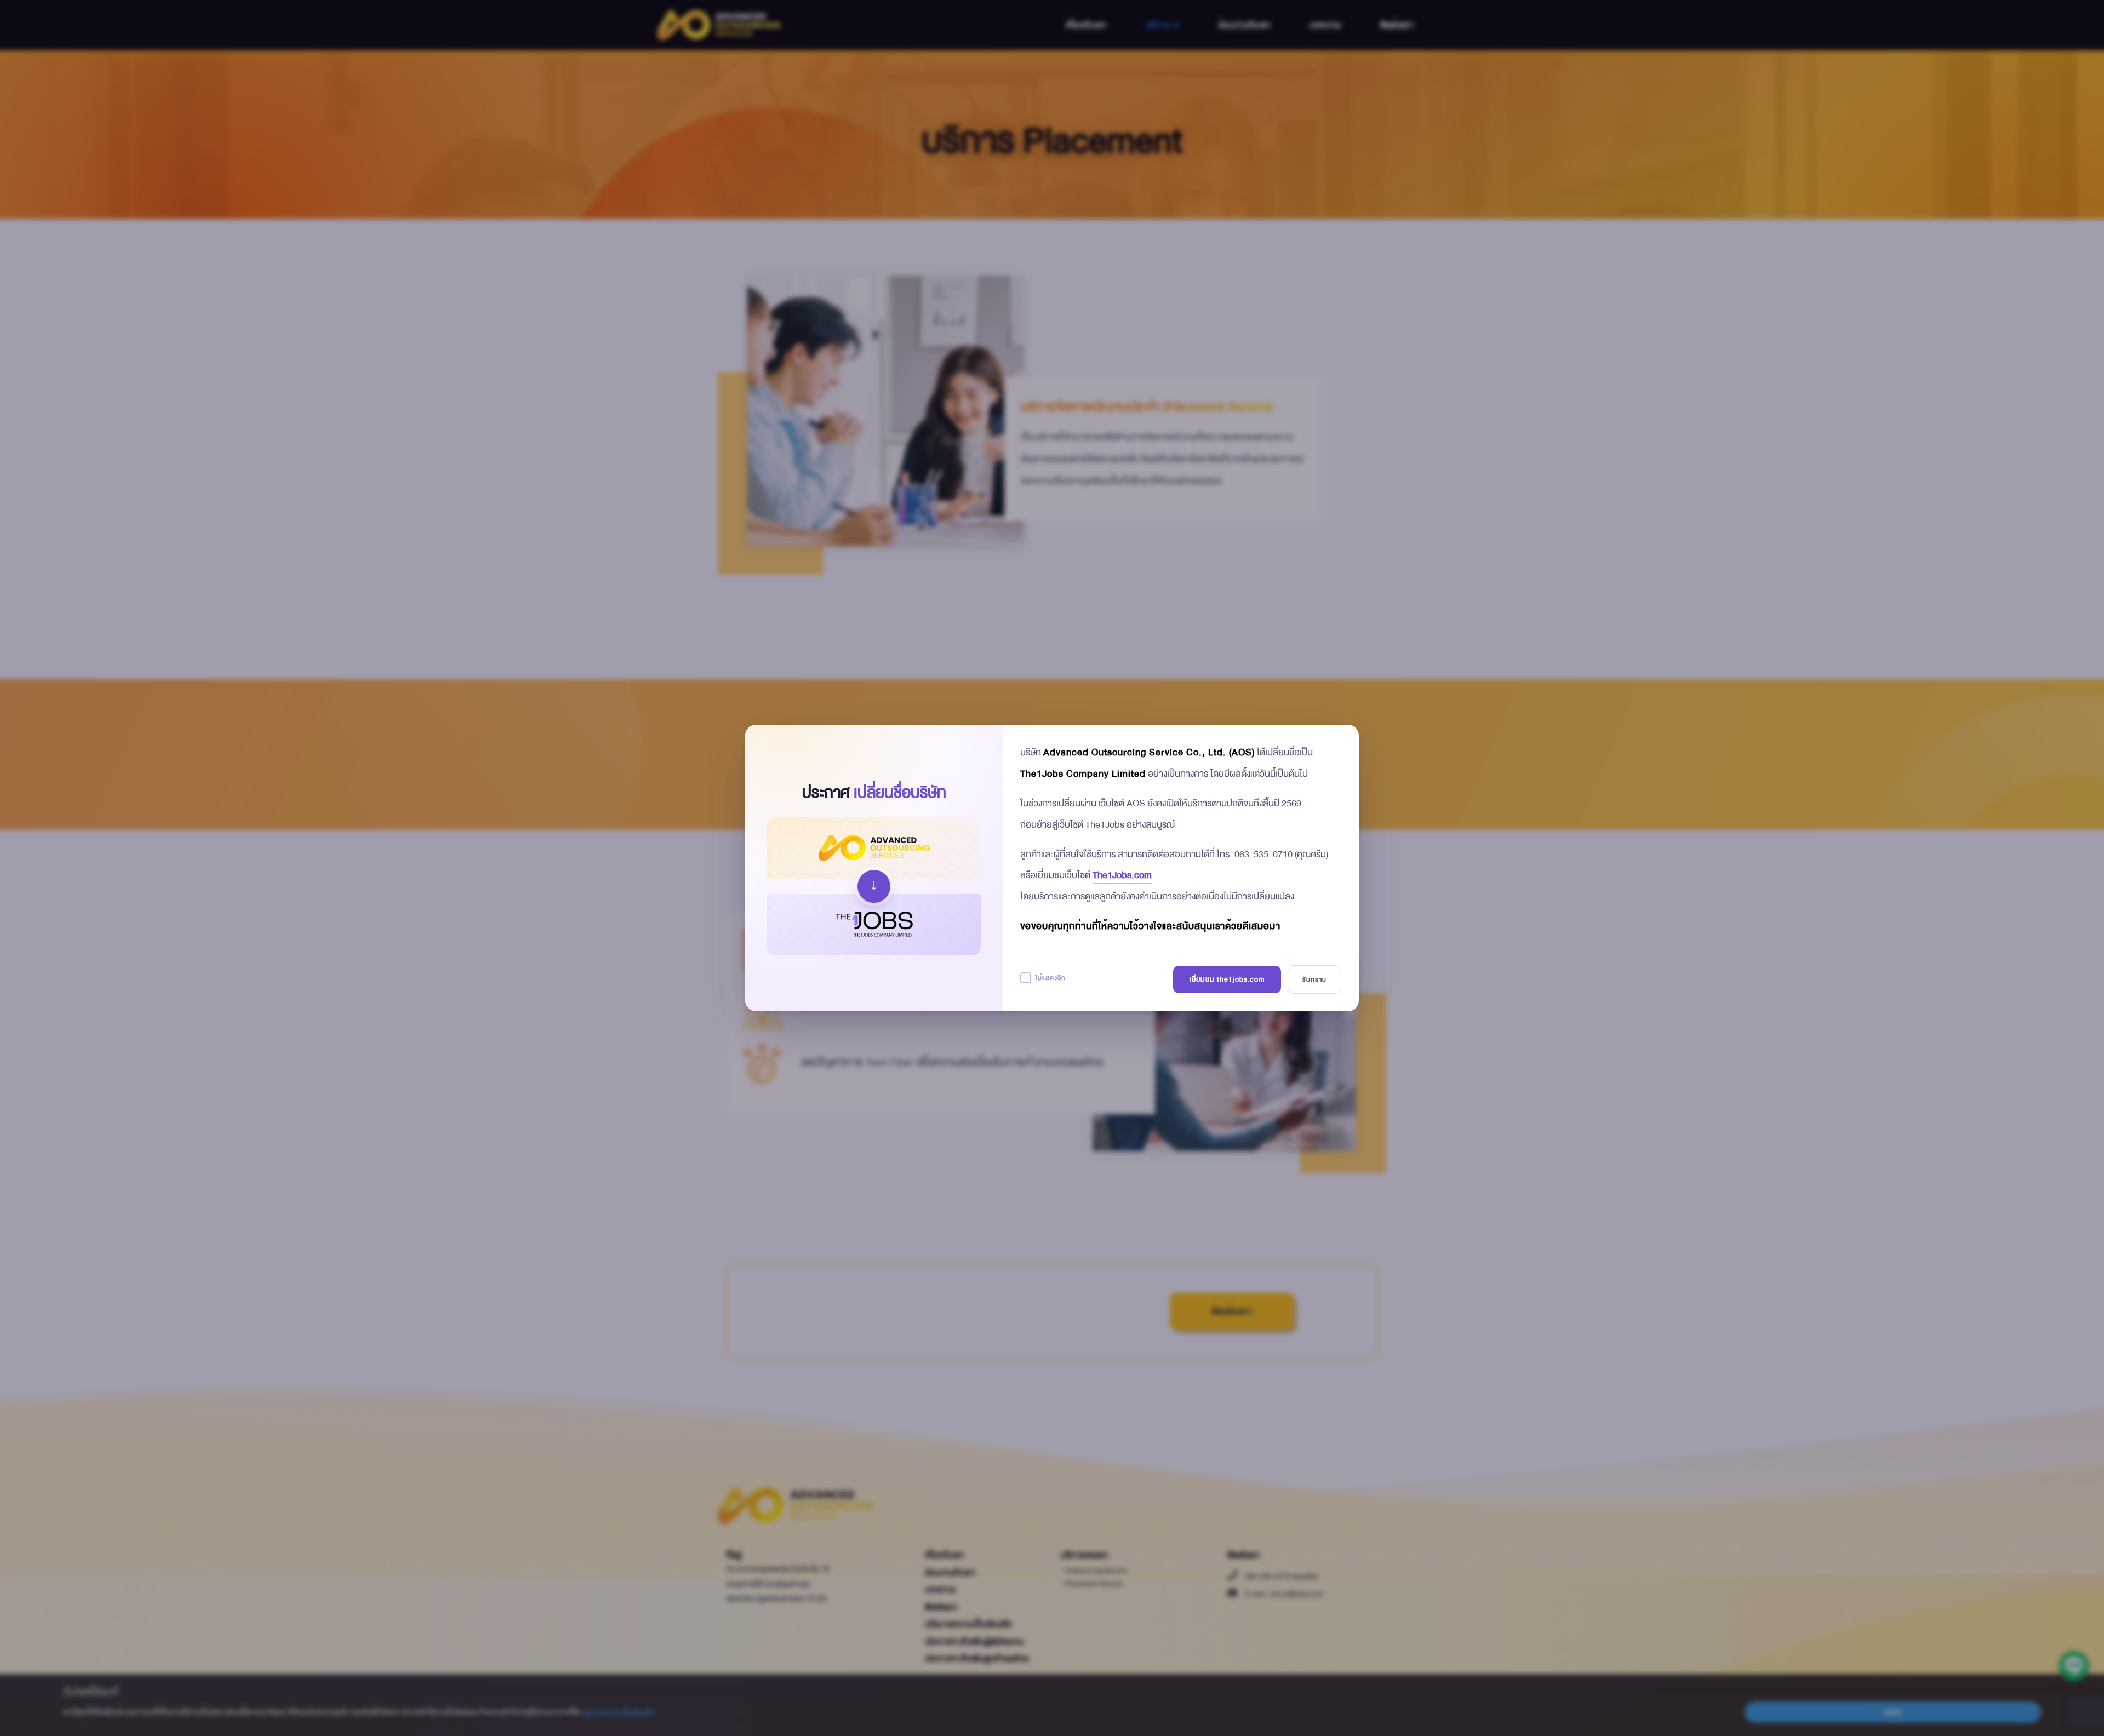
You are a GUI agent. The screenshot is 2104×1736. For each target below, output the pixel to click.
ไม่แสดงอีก (1051, 978)
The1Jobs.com (1122, 875)
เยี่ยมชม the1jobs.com (1227, 979)
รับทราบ (1314, 979)
